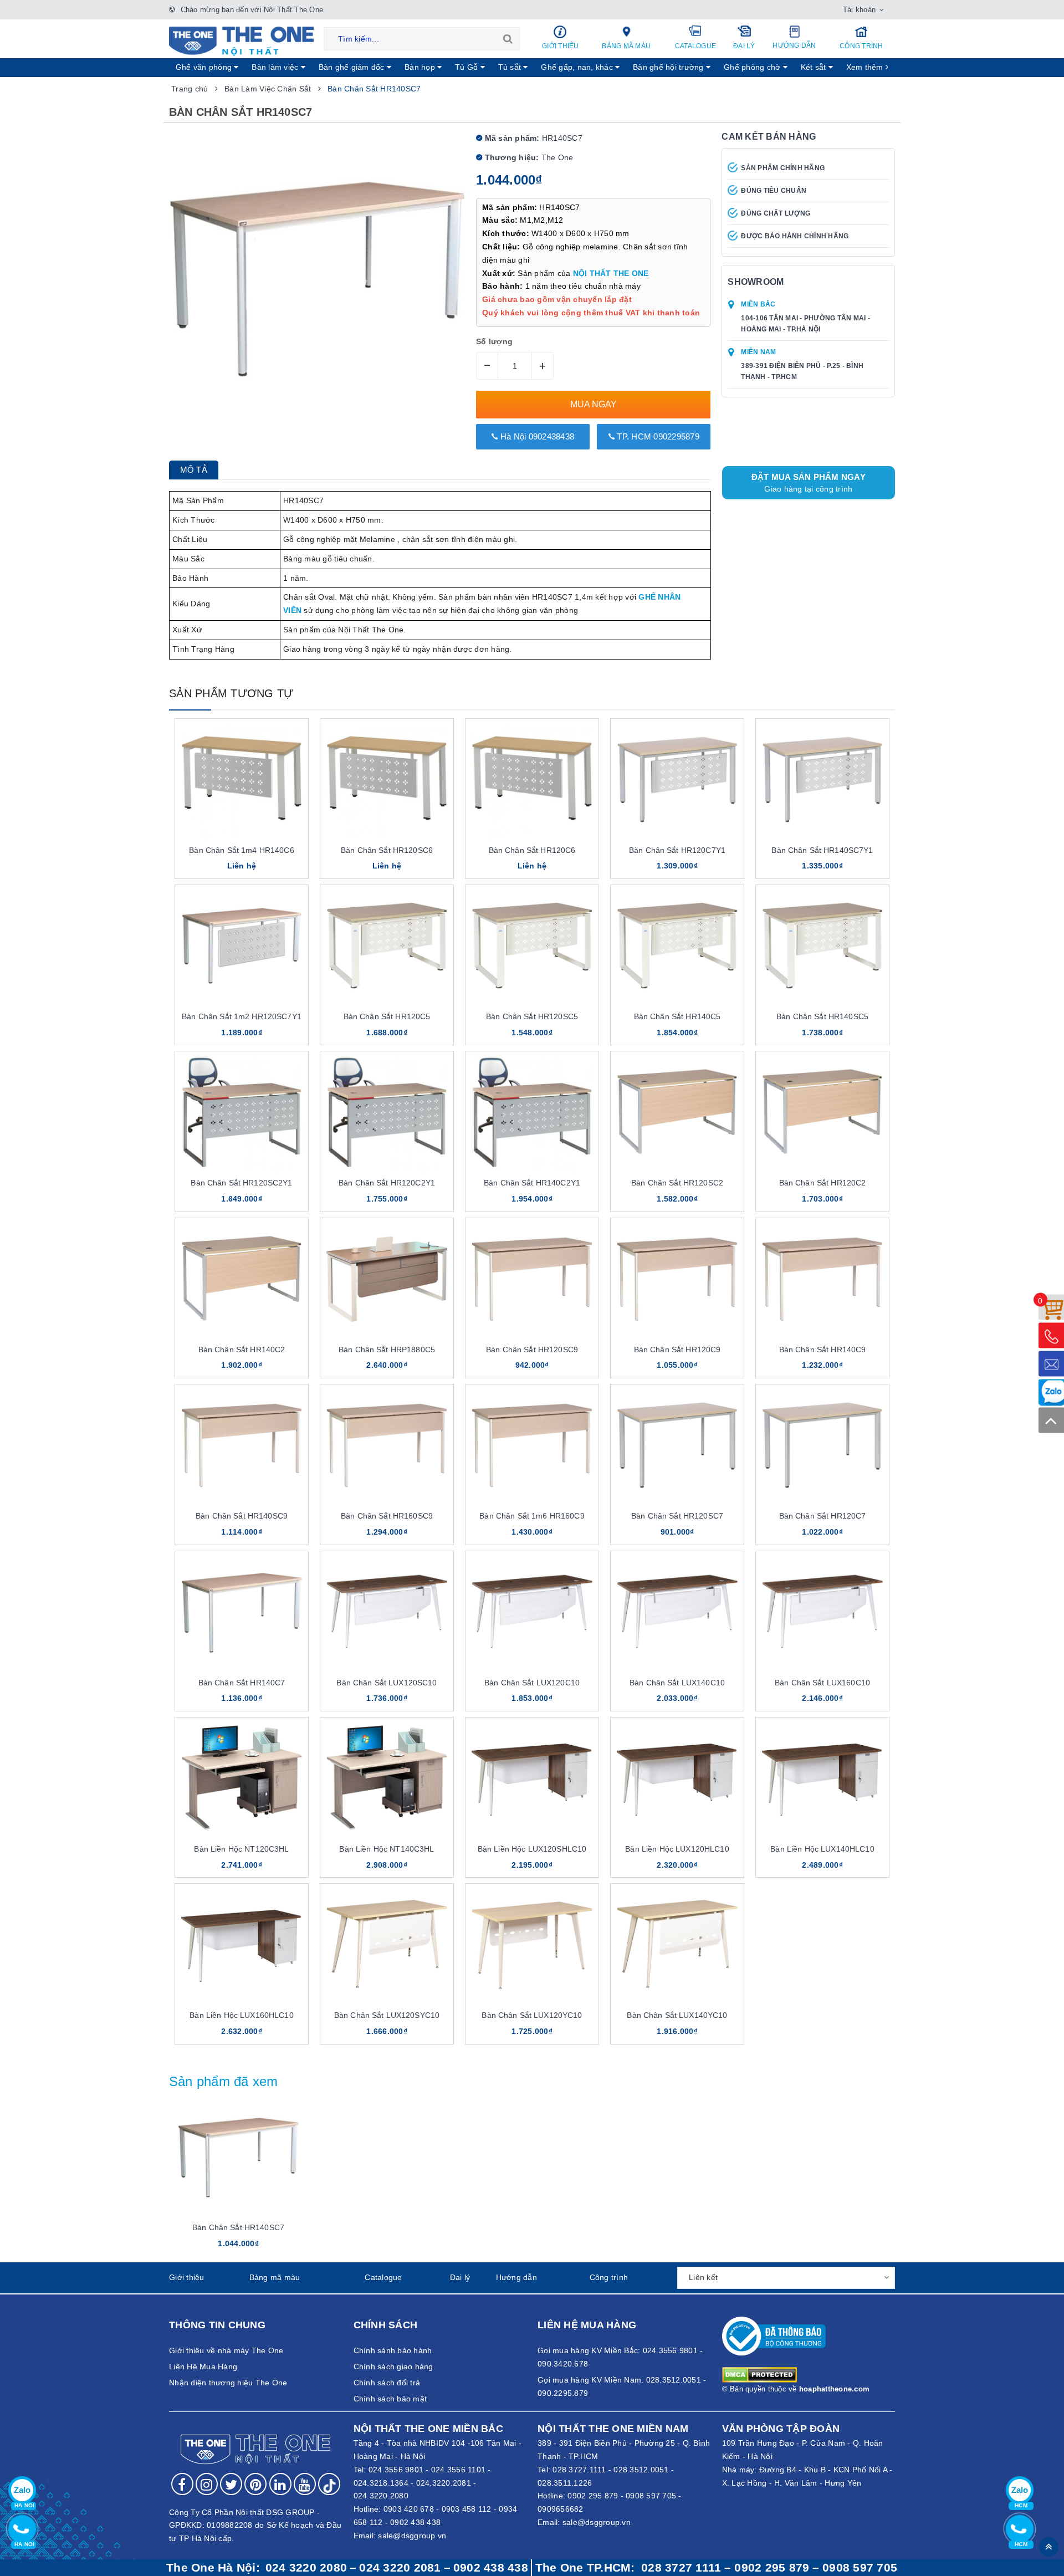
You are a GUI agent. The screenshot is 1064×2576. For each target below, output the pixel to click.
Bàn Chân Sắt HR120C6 (532, 850)
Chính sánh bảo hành (393, 2350)
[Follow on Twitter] (231, 2484)
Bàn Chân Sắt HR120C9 (677, 1350)
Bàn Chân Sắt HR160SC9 (387, 1516)
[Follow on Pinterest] (255, 2484)
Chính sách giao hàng (393, 2367)
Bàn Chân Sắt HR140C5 (677, 1016)
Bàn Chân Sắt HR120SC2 (677, 1183)
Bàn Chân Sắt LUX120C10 (532, 1683)
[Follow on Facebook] (182, 2484)
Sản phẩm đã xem (224, 2081)
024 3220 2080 (306, 2568)
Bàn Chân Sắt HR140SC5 (822, 1016)
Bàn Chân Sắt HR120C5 (387, 1016)
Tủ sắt (511, 67)
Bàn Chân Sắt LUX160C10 (822, 1683)
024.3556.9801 (396, 2470)
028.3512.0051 (641, 2470)
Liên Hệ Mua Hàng (203, 2367)
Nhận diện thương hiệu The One (228, 2383)
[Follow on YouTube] (305, 2484)
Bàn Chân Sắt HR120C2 (823, 1183)
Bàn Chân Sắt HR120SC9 (532, 1350)
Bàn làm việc (276, 67)
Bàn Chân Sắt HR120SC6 (387, 850)
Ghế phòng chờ (753, 67)
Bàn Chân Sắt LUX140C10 (677, 1683)
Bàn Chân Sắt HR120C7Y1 (677, 850)
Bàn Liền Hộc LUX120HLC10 (677, 1849)
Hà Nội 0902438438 (536, 436)
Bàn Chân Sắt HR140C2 (242, 1350)
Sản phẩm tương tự (231, 693)
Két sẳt (815, 67)
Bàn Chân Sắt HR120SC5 (532, 1016)
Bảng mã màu (626, 46)
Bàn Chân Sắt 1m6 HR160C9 (532, 1516)
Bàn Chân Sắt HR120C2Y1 (387, 1183)
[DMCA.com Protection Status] (759, 2374)
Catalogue (695, 46)
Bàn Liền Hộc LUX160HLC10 (241, 2015)
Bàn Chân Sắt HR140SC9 (242, 1516)
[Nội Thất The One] (241, 40)
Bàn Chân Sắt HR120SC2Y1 (241, 1183)
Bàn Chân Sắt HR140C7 (242, 1683)
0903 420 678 (409, 2509)
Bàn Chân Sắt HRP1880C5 (387, 1350)
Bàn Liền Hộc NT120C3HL (241, 1849)
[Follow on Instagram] (207, 2484)
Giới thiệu (561, 46)
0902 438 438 (415, 2522)
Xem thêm (866, 67)
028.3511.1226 (565, 2483)
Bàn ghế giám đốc (353, 67)
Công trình (861, 46)
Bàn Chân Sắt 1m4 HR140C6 (241, 850)
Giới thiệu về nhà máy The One (226, 2350)
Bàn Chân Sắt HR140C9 (823, 1350)
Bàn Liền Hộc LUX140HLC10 (822, 1849)
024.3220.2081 (444, 2483)
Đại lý (744, 46)
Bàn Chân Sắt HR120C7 (823, 1516)
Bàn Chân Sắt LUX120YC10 (532, 2015)
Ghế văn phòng (205, 67)
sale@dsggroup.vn (412, 2536)
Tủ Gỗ (468, 67)
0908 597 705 (651, 2496)
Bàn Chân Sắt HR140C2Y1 (532, 1183)
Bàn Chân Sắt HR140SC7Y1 (822, 850)
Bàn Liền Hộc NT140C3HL (387, 1849)
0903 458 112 (467, 2509)
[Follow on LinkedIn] (280, 2484)
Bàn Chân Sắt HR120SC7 (677, 1516)
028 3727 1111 (681, 2568)
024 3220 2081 (400, 2568)
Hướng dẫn (794, 45)
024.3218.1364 (381, 2483)
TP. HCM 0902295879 (657, 436)
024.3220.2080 (381, 2496)
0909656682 (561, 2509)
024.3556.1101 (458, 2470)
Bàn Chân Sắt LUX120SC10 (387, 1683)
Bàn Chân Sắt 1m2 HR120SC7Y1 (242, 1016)
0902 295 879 (593, 2496)
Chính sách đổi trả (387, 2383)
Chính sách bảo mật (390, 2399)
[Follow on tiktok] (329, 2484)
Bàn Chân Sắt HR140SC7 (238, 2227)
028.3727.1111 (579, 2470)
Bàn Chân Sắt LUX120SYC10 (387, 2015)
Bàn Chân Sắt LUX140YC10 (677, 2015)
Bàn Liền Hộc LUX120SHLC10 (532, 1849)
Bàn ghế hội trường (669, 67)
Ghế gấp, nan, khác (578, 67)
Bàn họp (421, 67)
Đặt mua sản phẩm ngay (809, 483)
